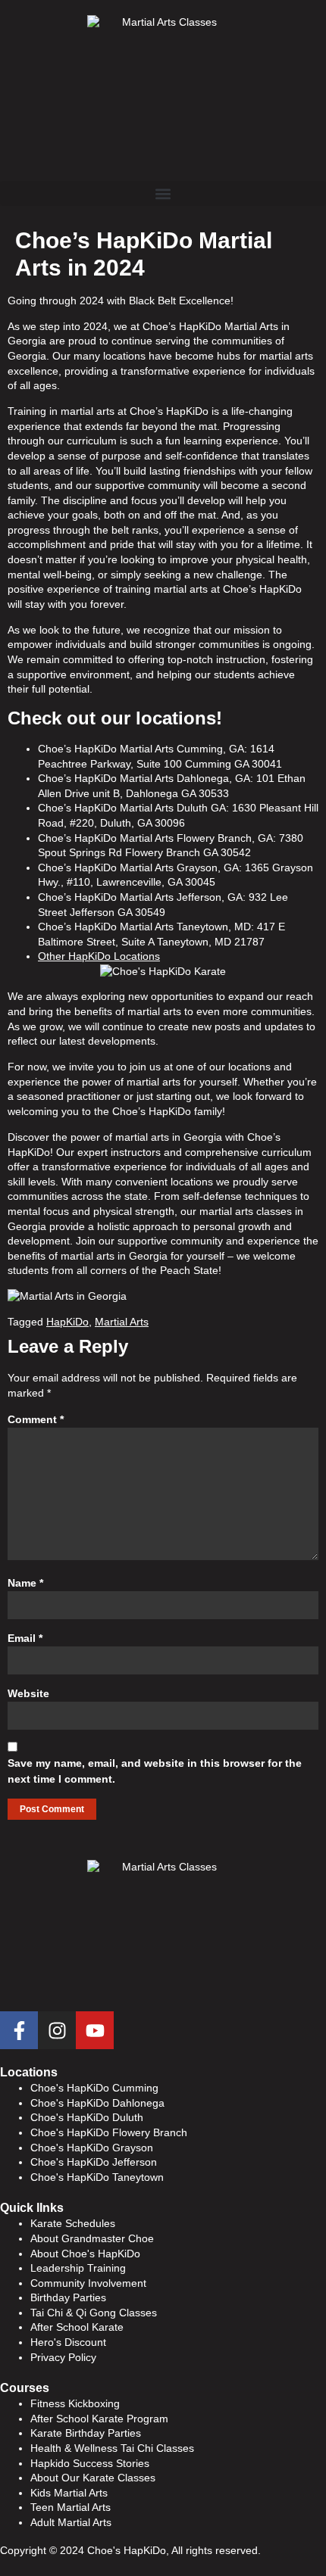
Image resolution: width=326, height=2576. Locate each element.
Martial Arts (122, 1322)
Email (25, 1638)
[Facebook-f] (19, 2030)
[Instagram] (57, 2030)
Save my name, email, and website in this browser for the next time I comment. (155, 1771)
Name (25, 1583)
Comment (36, 1419)
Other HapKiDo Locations (99, 956)
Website (28, 1693)
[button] (163, 193)
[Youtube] (95, 2030)
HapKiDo (67, 1322)
